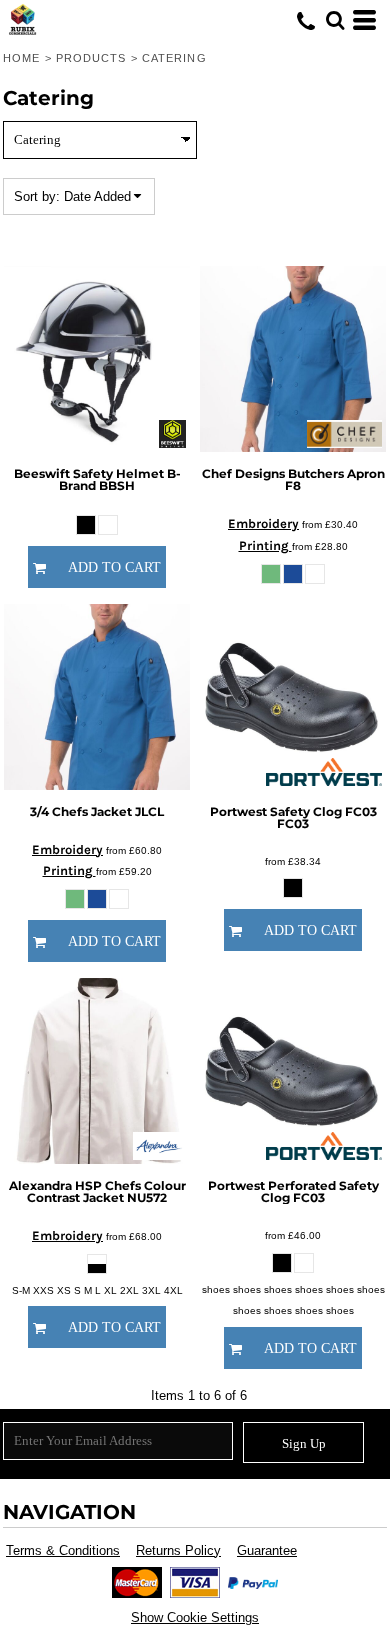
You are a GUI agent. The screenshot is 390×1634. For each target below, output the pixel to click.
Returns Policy (178, 1550)
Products (91, 58)
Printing (265, 545)
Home (21, 58)
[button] (335, 20)
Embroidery (263, 523)
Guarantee (267, 1550)
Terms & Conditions (63, 1550)
